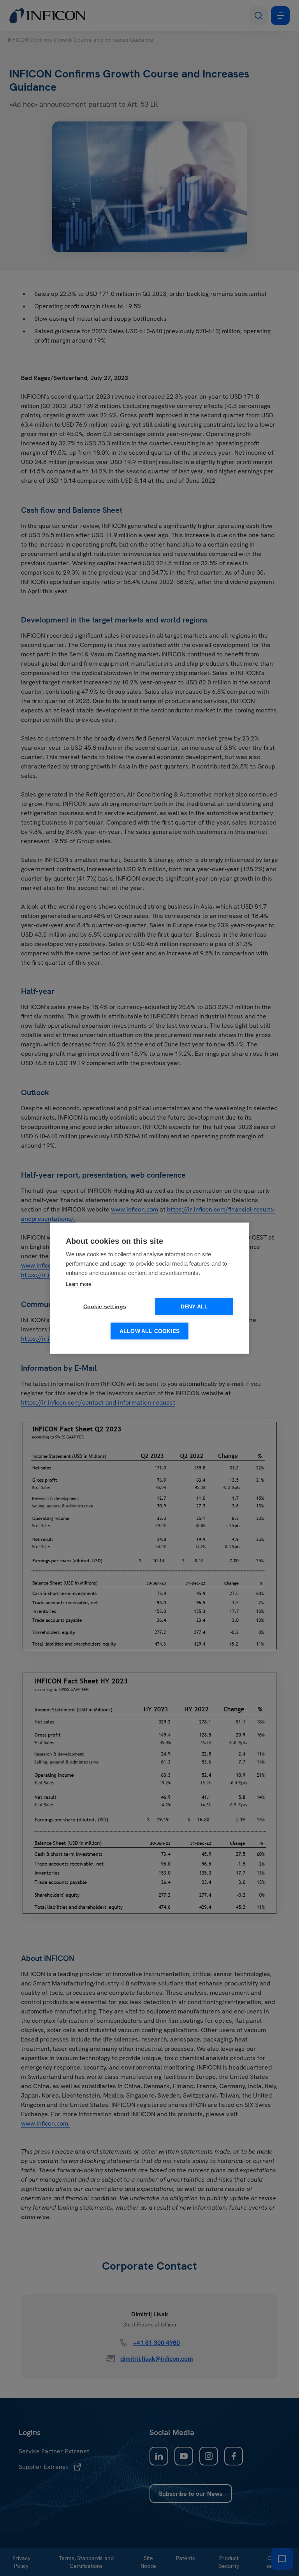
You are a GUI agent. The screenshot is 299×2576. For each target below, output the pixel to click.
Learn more (78, 1284)
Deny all (194, 1306)
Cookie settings (105, 1306)
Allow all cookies (149, 1331)
